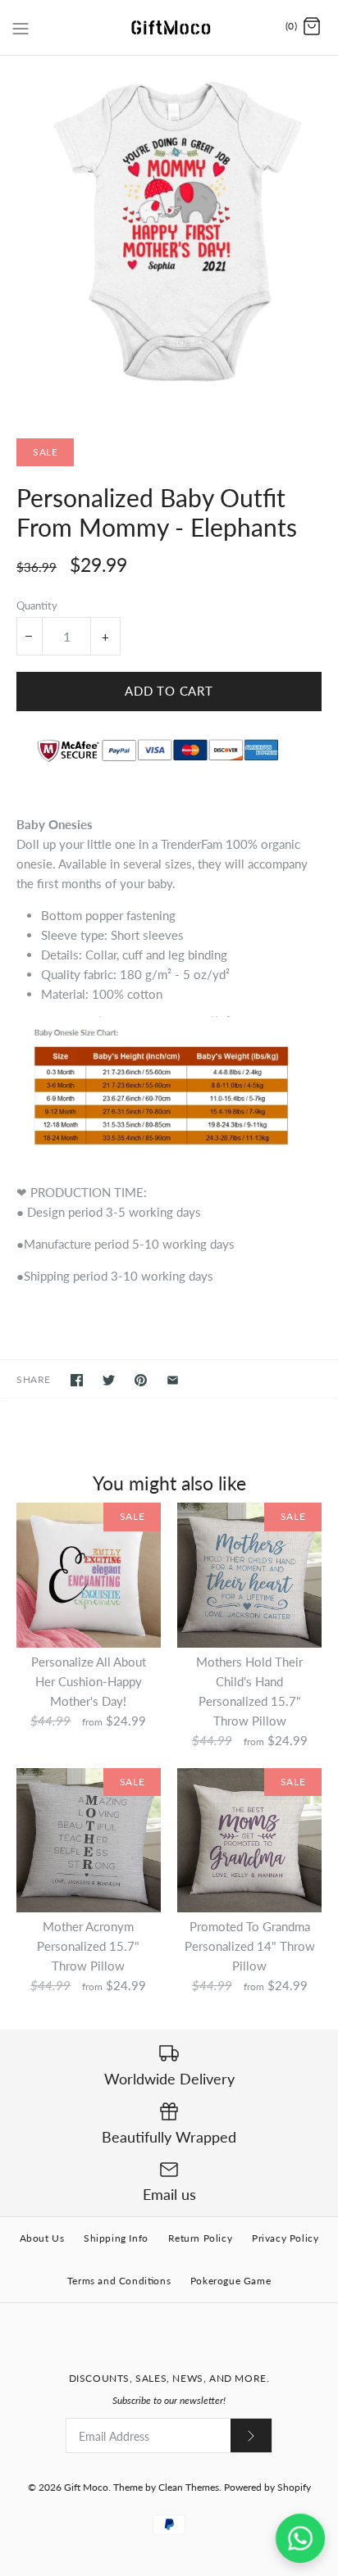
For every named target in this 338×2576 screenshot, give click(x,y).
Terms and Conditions (119, 2281)
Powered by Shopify (267, 2487)
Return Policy (201, 2238)
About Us (42, 2238)
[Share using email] (173, 1380)
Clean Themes (189, 2487)
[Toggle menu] (21, 26)
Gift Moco (86, 2487)
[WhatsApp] (300, 2538)
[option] (169, 237)
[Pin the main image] (141, 1380)
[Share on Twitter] (109, 1380)
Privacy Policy (285, 2238)
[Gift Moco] (169, 27)
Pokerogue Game (231, 2281)
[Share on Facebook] (77, 1380)
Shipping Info (116, 2238)
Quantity (37, 605)
